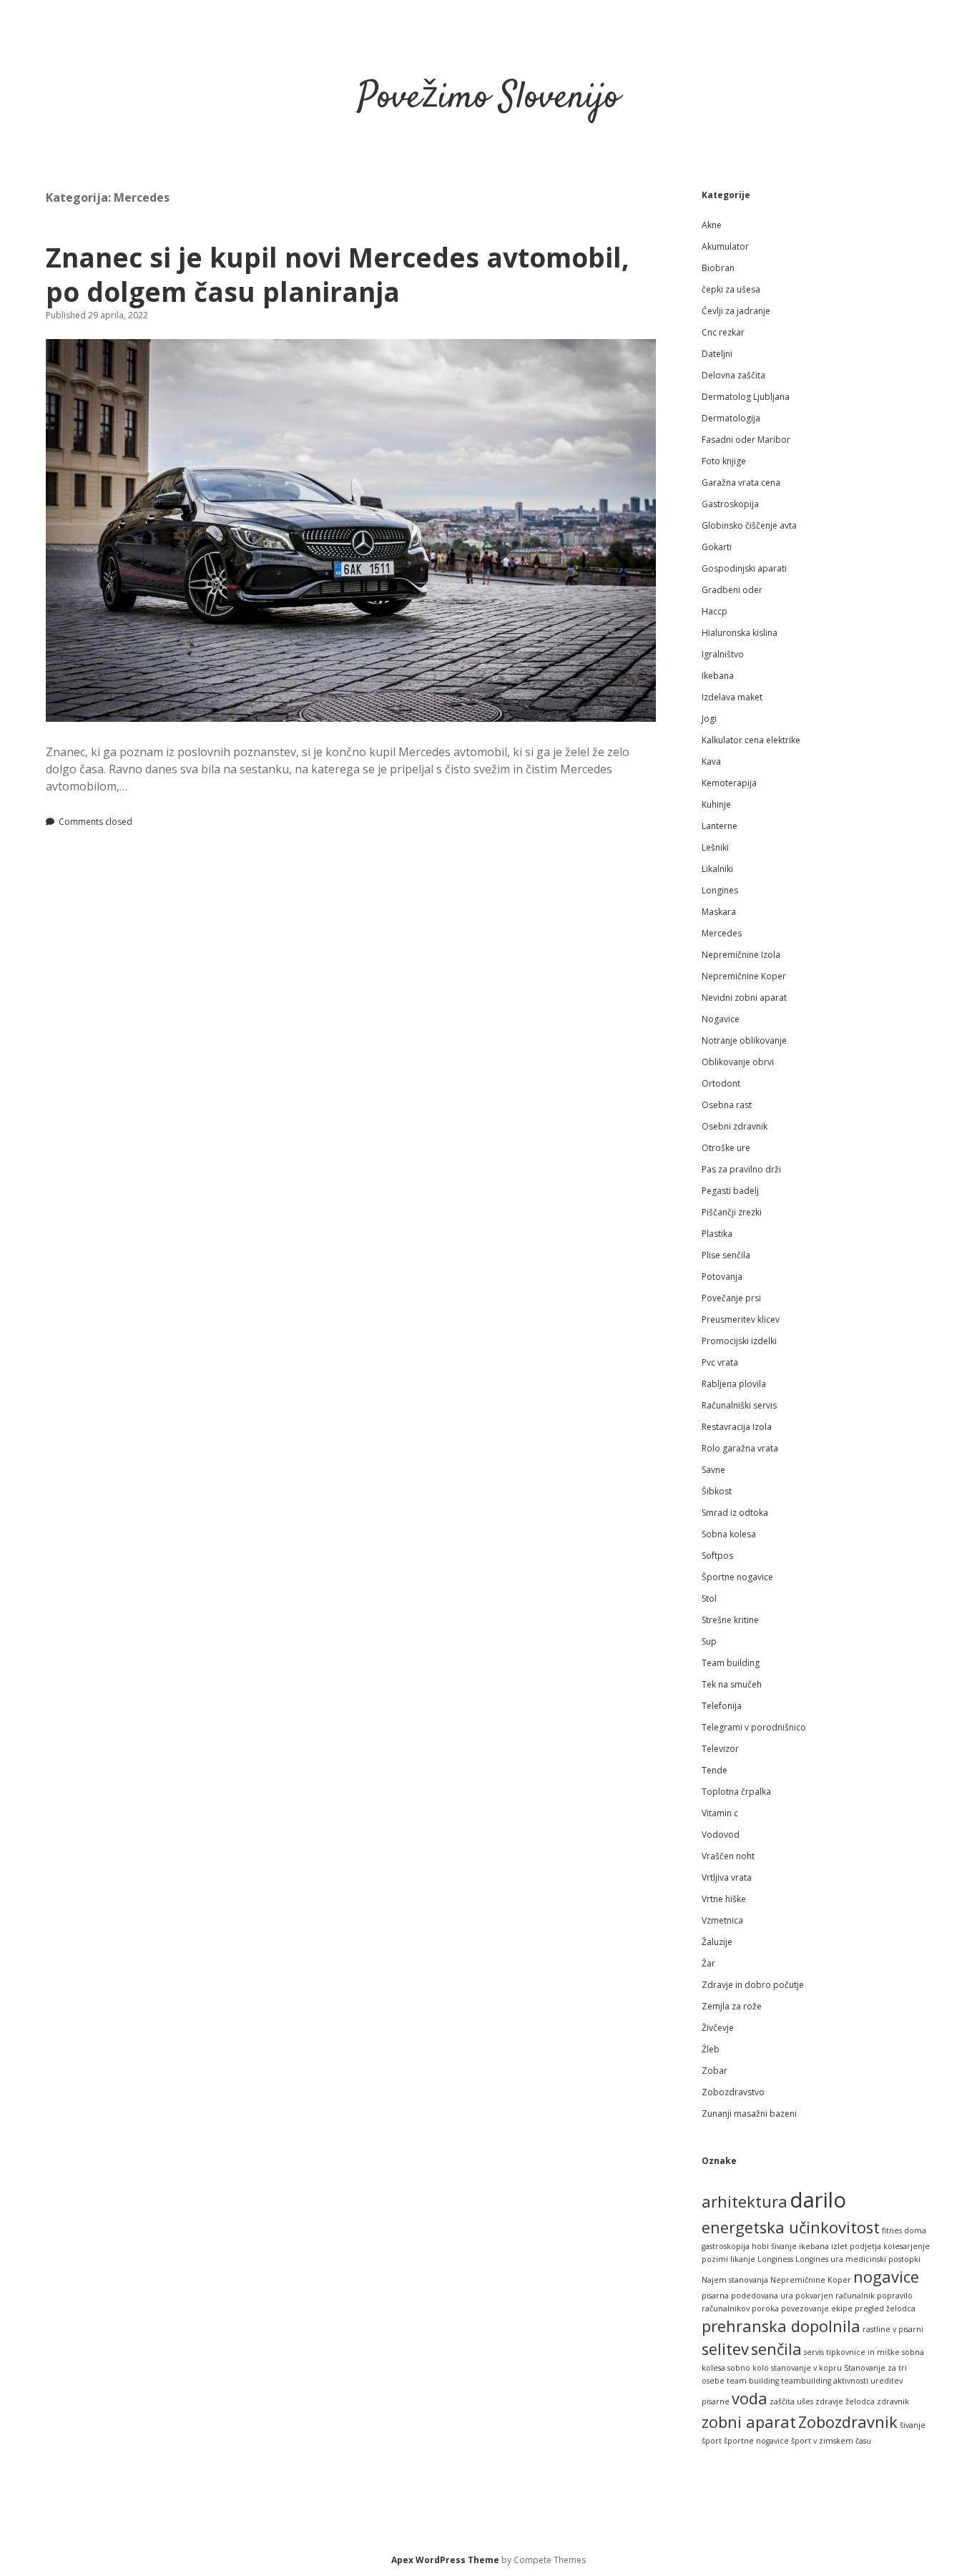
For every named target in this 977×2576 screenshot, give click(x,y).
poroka (765, 2308)
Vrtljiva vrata (727, 1877)
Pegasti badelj (730, 1191)
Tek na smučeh (732, 1684)
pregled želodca (885, 2308)
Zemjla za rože (732, 2006)
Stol (709, 1598)
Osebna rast (727, 1105)
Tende (715, 1770)
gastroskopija (726, 2246)
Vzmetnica (722, 1920)
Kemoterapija (729, 783)
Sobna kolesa (729, 1534)
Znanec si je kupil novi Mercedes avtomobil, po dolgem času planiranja (338, 274)
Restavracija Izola (737, 1427)
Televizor (720, 1749)
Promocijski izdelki (739, 1341)
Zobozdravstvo (733, 2092)
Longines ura (819, 2259)
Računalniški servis (739, 1405)
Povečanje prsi (731, 1298)
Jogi (709, 719)
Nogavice (721, 1019)
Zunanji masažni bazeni (749, 2114)
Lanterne (720, 826)
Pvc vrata (720, 1362)
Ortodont (721, 1083)
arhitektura (745, 2202)
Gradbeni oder (732, 590)
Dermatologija (731, 418)
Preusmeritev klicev (741, 1319)
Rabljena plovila (734, 1384)
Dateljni (717, 354)
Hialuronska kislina (740, 633)
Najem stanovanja (735, 2280)
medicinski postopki (883, 2259)
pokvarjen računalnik (835, 2296)
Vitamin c (720, 1813)
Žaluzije (717, 1942)
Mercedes (722, 933)
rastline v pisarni (893, 2329)
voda (750, 2398)
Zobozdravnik (848, 2422)
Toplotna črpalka (736, 1792)
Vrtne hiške (724, 1899)
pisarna (715, 2296)
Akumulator (725, 246)
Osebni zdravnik (735, 1126)
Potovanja (722, 1277)
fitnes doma (904, 2230)
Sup (709, 1641)
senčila (776, 2349)
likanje (743, 2259)
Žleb (711, 2049)
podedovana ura (762, 2296)
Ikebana (718, 676)
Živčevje (718, 2028)
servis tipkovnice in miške (852, 2352)
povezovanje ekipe (817, 2308)
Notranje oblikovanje (744, 1040)
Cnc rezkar (723, 332)
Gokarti (717, 547)
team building (753, 2381)
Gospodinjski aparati (744, 568)
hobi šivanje (774, 2246)
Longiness (775, 2259)
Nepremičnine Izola (741, 955)
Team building (731, 1663)
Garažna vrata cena (741, 483)
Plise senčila (726, 1255)
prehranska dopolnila (781, 2326)
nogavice (886, 2277)
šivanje (913, 2425)
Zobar (715, 2071)
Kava (711, 761)
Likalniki (717, 869)
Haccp (715, 611)
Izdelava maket (732, 697)
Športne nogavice (737, 1577)
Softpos (717, 1556)
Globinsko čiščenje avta (749, 525)
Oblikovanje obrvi (738, 1062)
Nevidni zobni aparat (744, 998)
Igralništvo (723, 654)
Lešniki (715, 847)
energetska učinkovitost (791, 2227)
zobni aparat (749, 2422)
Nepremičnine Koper (744, 976)
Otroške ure (726, 1148)
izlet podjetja (856, 2246)
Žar (708, 1963)
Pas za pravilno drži (741, 1169)
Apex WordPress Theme (445, 2560)
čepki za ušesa (731, 289)
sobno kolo (748, 2368)
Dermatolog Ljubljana (746, 397)
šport (712, 2441)
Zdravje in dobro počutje (753, 1985)
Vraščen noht (728, 1856)
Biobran (718, 268)
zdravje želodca (845, 2401)
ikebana (814, 2246)
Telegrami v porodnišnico (754, 1727)
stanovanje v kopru (806, 2368)
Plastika (717, 1234)
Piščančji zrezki (732, 1212)
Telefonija (722, 1706)
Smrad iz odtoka (735, 1513)
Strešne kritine (730, 1620)
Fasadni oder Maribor (746, 440)
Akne (712, 225)
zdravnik (893, 2401)
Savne (713, 1470)
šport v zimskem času (831, 2441)
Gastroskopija (730, 504)
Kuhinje (716, 804)
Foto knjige (724, 461)
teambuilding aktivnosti (825, 2381)
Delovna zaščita (733, 375)
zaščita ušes (791, 2401)
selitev (725, 2349)
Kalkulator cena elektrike (751, 740)
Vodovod (721, 1835)
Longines (720, 890)
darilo (818, 2200)
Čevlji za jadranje (736, 311)
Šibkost (717, 1491)
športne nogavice (756, 2441)
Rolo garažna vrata (740, 1448)
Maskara (719, 912)
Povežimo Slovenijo (488, 98)
